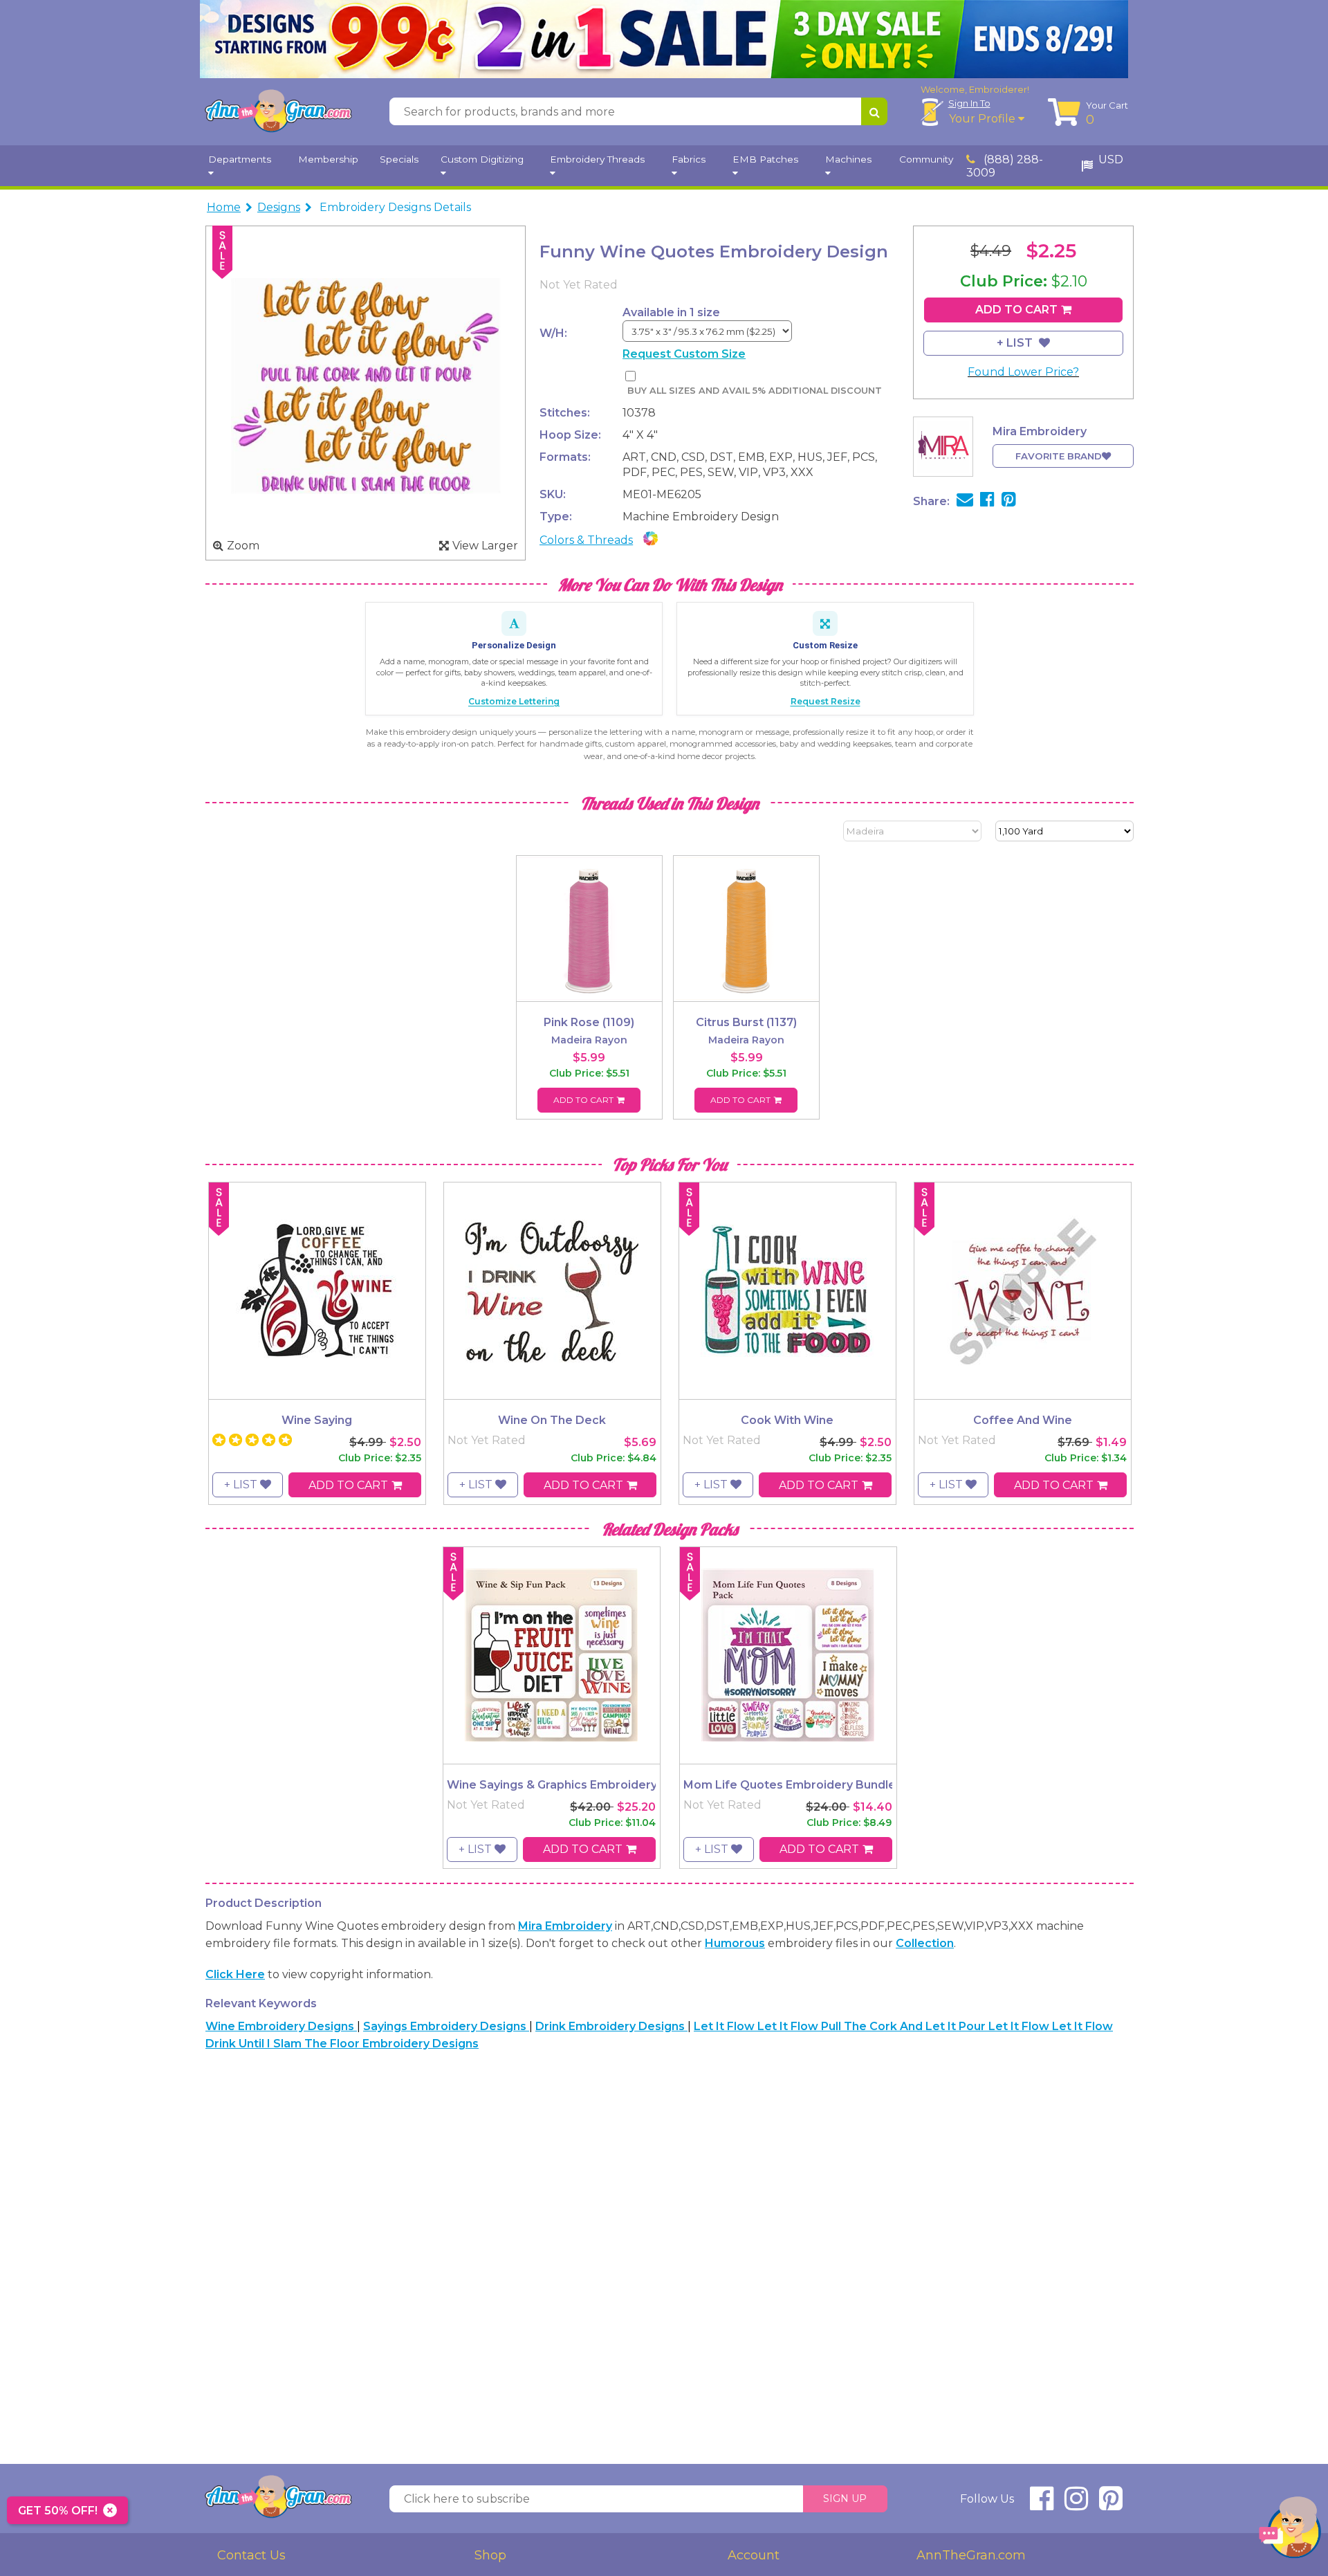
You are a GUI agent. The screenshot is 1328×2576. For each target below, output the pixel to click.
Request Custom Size (684, 354)
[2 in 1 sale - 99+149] (664, 39)
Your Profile (984, 119)
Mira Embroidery (565, 1926)
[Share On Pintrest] (1009, 501)
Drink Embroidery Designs (611, 2026)
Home (224, 207)
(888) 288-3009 (1005, 166)
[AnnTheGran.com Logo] (278, 111)
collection (925, 1943)
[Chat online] (1290, 2531)
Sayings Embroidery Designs (446, 2026)
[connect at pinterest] (1111, 2504)
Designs (279, 207)
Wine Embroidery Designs (281, 2026)
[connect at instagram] (1076, 2504)
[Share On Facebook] (987, 501)
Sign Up (845, 2499)
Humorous (735, 1943)
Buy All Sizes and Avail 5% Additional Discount (754, 391)
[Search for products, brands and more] (874, 111)
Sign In (969, 103)
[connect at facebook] (1042, 2504)
